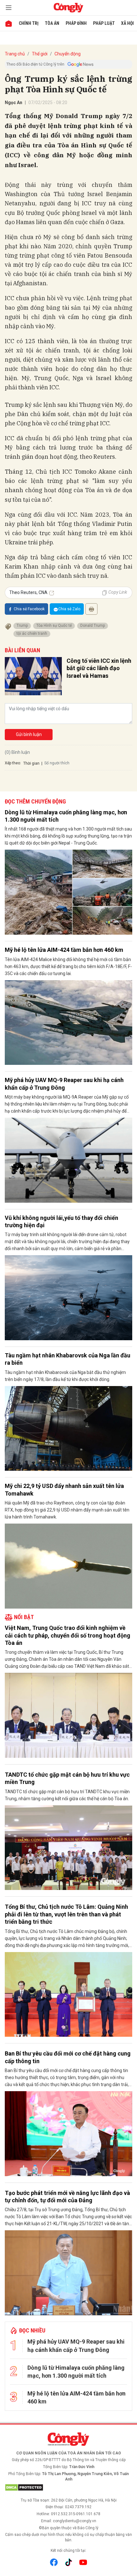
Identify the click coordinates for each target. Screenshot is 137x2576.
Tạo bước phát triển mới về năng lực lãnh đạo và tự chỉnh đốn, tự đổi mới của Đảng (67, 2197)
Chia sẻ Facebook (29, 609)
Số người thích (57, 763)
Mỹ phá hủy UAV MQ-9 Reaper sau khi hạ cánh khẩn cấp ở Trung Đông (64, 1084)
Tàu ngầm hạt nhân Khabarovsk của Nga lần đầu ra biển (68, 1359)
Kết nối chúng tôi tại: (68, 2551)
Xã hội (127, 23)
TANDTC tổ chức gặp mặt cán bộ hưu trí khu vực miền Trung (67, 1778)
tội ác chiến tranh (32, 633)
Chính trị (29, 23)
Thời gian (31, 763)
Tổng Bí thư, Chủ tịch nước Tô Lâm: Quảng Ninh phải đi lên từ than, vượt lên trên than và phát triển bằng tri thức (66, 1914)
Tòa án (52, 23)
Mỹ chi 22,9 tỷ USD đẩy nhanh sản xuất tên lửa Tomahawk (64, 1490)
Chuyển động (68, 54)
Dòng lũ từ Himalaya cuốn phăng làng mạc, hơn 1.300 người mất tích (66, 816)
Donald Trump (93, 626)
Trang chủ (15, 54)
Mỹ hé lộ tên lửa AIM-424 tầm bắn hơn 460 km (64, 950)
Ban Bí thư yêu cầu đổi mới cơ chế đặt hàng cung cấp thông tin (68, 2057)
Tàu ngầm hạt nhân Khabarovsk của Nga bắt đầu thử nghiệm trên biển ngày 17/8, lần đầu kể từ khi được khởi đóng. (65, 1376)
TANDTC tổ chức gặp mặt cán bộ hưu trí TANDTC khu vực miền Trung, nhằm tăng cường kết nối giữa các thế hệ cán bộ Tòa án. (67, 1795)
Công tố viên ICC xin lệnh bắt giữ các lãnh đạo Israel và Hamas (99, 668)
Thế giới (40, 54)
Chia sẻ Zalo (69, 609)
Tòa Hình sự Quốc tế (54, 626)
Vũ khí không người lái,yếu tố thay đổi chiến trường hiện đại (61, 1221)
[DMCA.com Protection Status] (68, 2488)
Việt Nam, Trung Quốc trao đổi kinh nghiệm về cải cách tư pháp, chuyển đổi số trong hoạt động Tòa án (68, 1635)
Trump (22, 626)
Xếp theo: (13, 763)
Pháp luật (104, 23)
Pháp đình (76, 23)
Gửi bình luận (29, 734)
